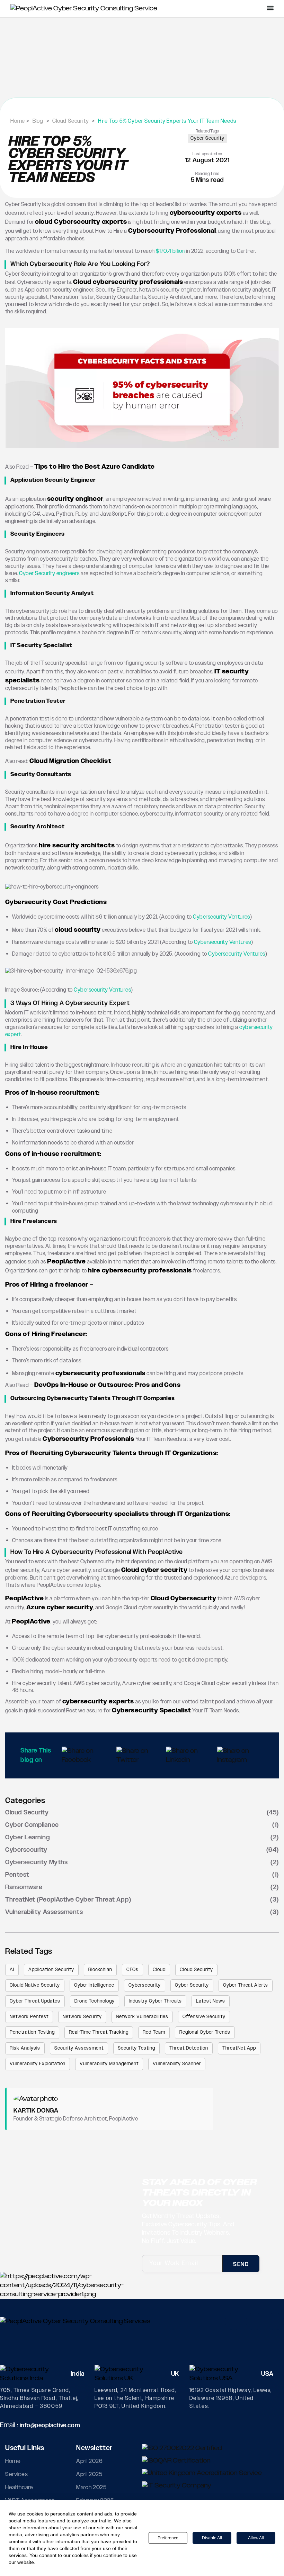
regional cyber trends (205, 2032)
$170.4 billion (170, 251)
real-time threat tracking (99, 2032)
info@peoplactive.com (50, 2426)
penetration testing (32, 2032)
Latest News (211, 2001)
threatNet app (239, 2048)
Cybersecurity (145, 1985)
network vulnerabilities (142, 2017)
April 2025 (89, 2474)
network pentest (29, 2017)
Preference (168, 2538)
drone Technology (95, 2001)
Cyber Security (207, 138)
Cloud (159, 1970)
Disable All (212, 2538)
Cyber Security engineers (49, 574)
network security (82, 2017)
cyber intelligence (94, 1985)
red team (154, 2032)
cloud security (196, 1970)
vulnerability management (109, 2064)
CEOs (132, 1970)
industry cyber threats (155, 2001)
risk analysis (25, 2048)
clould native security (35, 1985)
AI (12, 1970)
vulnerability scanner (177, 2064)
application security (51, 1970)
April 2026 (90, 2461)
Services (16, 2474)
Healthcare (19, 2487)
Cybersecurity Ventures (221, 917)
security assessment (79, 2048)
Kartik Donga (36, 2111)
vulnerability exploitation (38, 2064)
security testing (136, 2048)
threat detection (189, 2048)
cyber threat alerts (246, 1985)
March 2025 (91, 2487)
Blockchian (100, 1970)
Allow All (256, 2538)
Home (13, 2461)
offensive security (204, 2017)
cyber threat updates (35, 2001)
